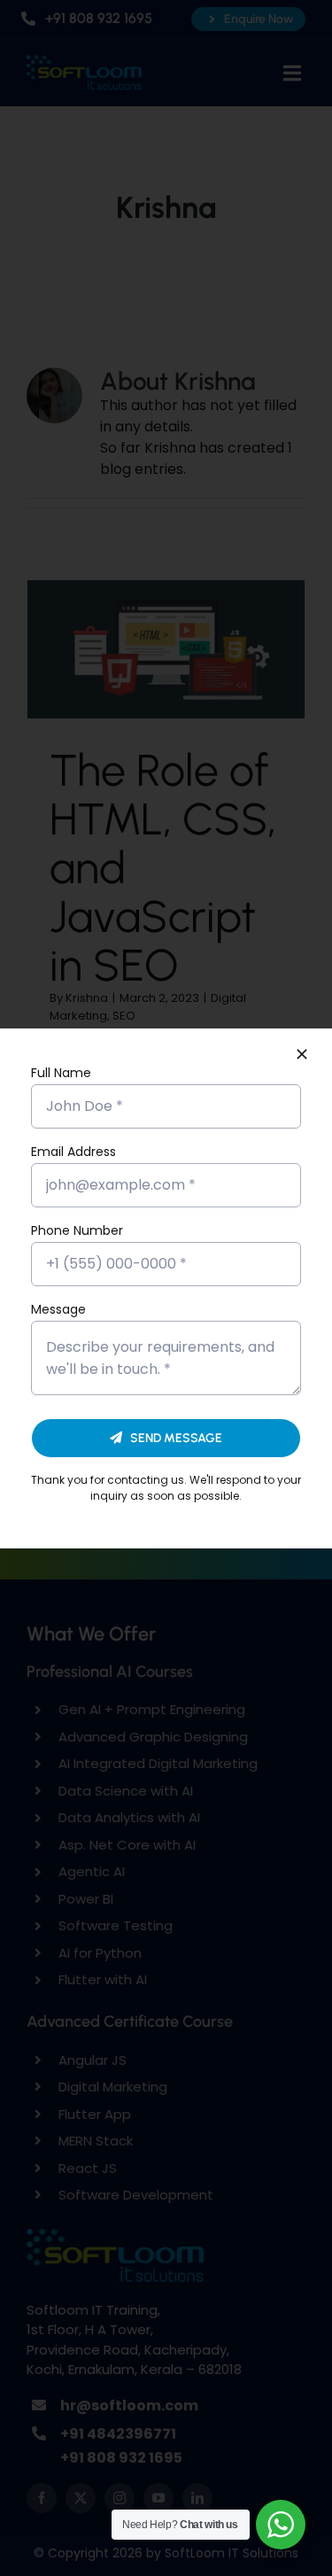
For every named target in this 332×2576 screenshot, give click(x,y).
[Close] (302, 1054)
